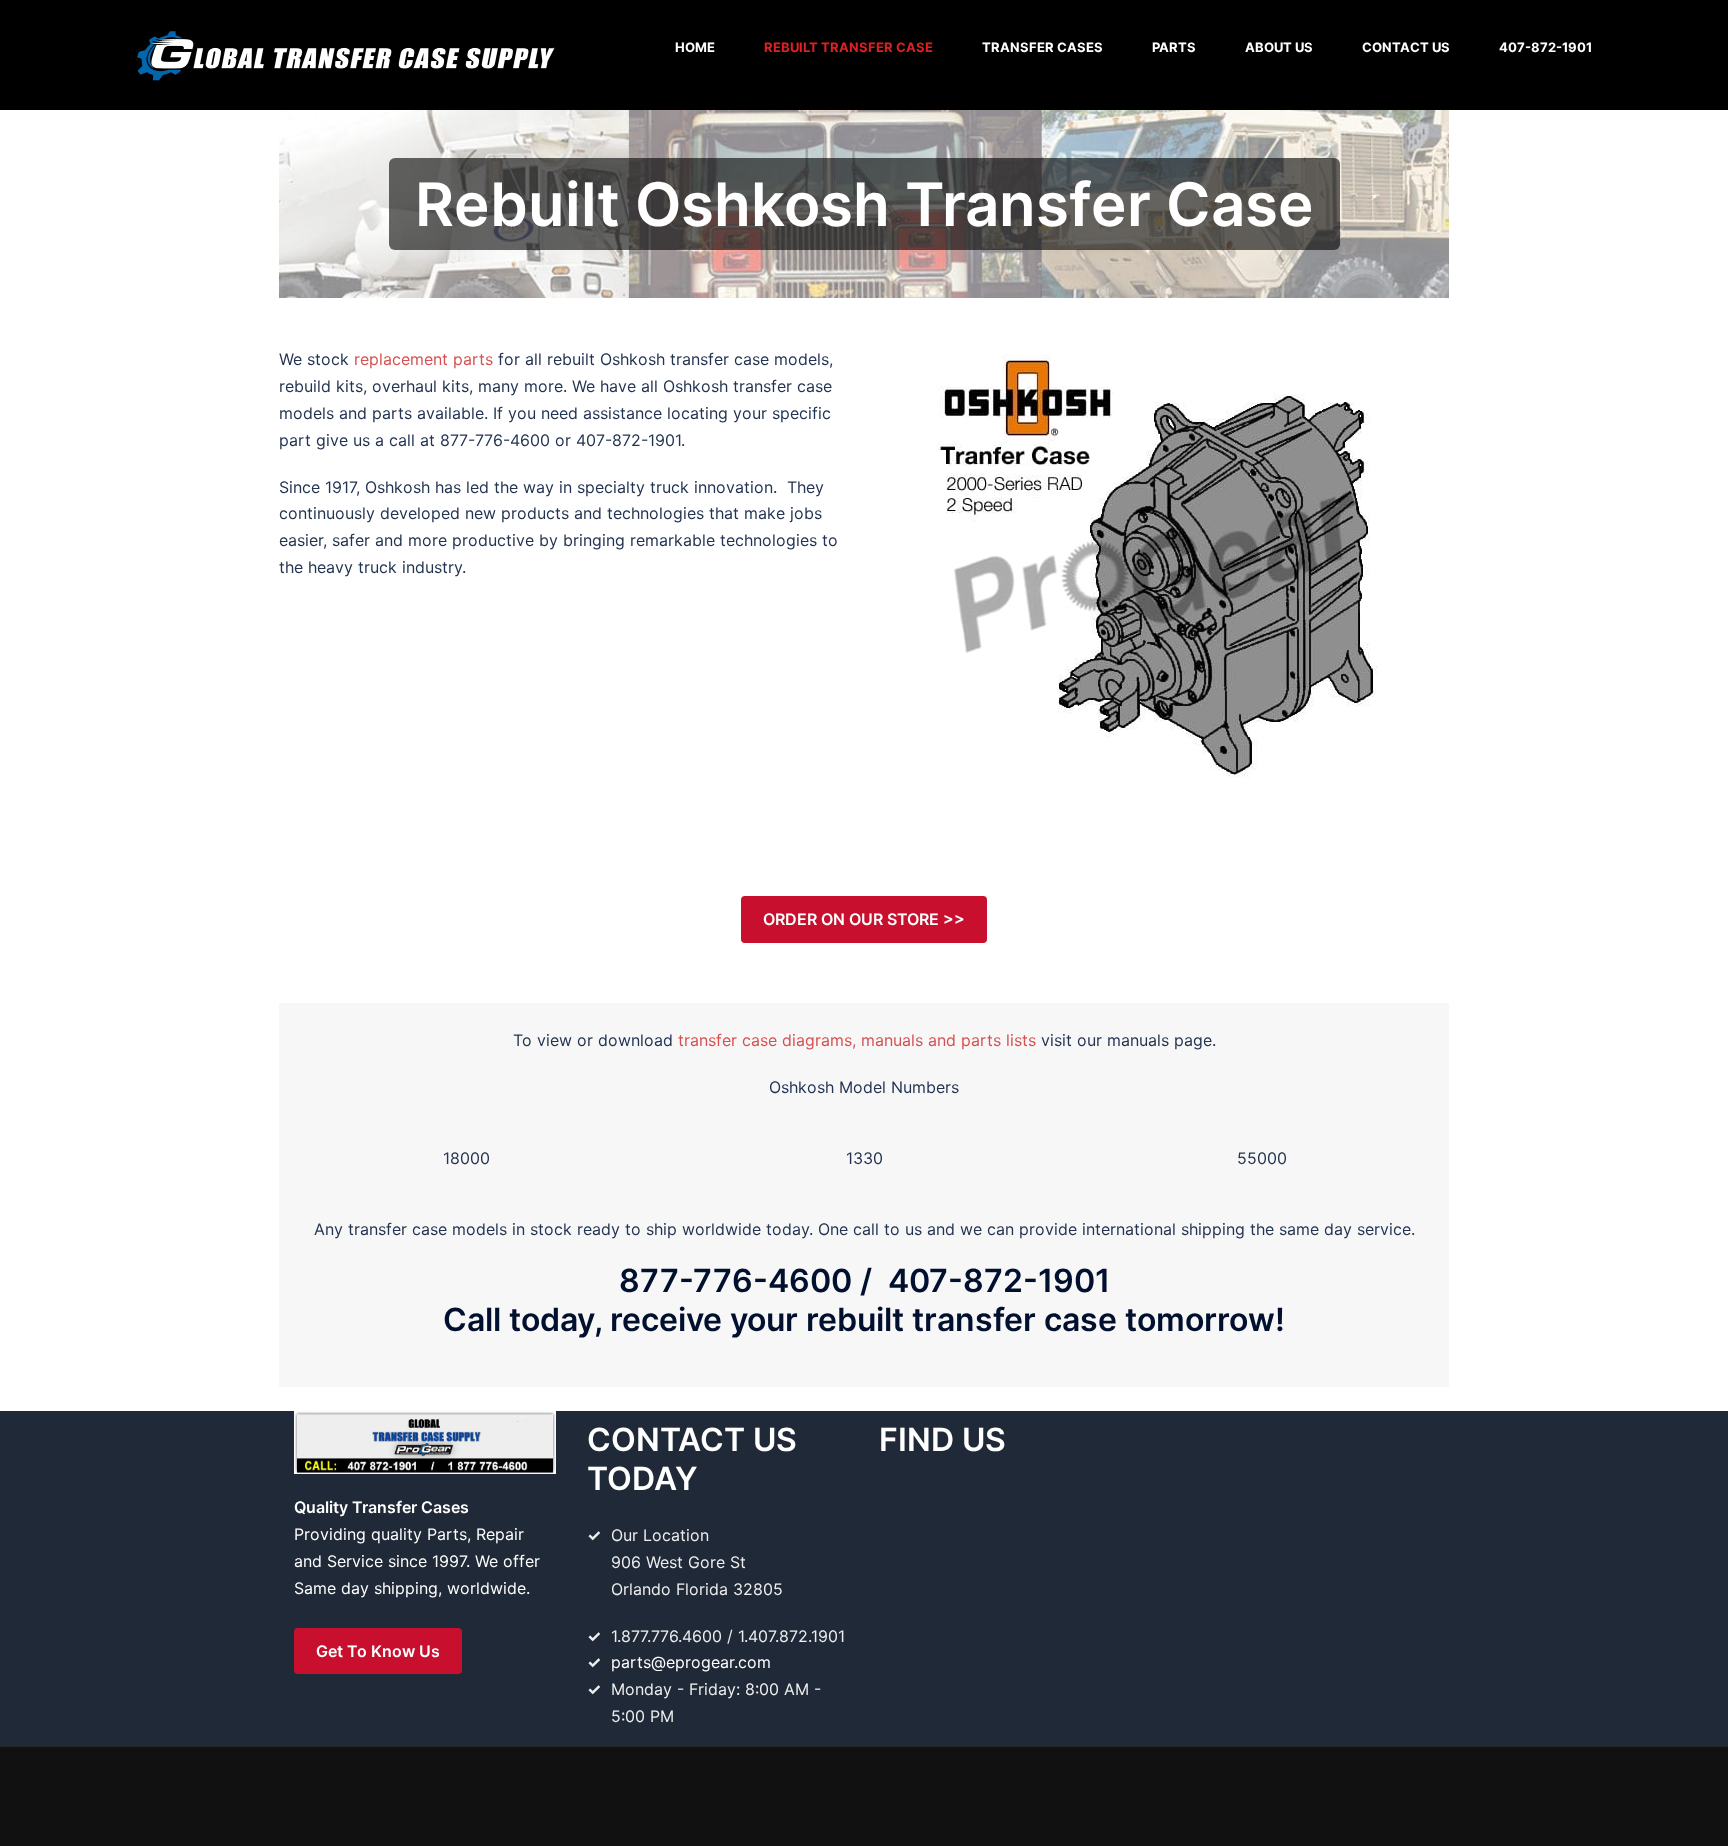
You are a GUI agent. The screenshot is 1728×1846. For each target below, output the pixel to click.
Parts (1174, 47)
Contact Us (1406, 47)
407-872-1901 (1545, 47)
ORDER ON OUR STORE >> (864, 919)
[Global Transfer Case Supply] (344, 53)
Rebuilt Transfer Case (848, 47)
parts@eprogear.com (691, 1662)
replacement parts (423, 359)
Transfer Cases (1042, 47)
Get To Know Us (378, 1651)
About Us (1279, 47)
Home (695, 47)
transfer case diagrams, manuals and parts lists (857, 1040)
